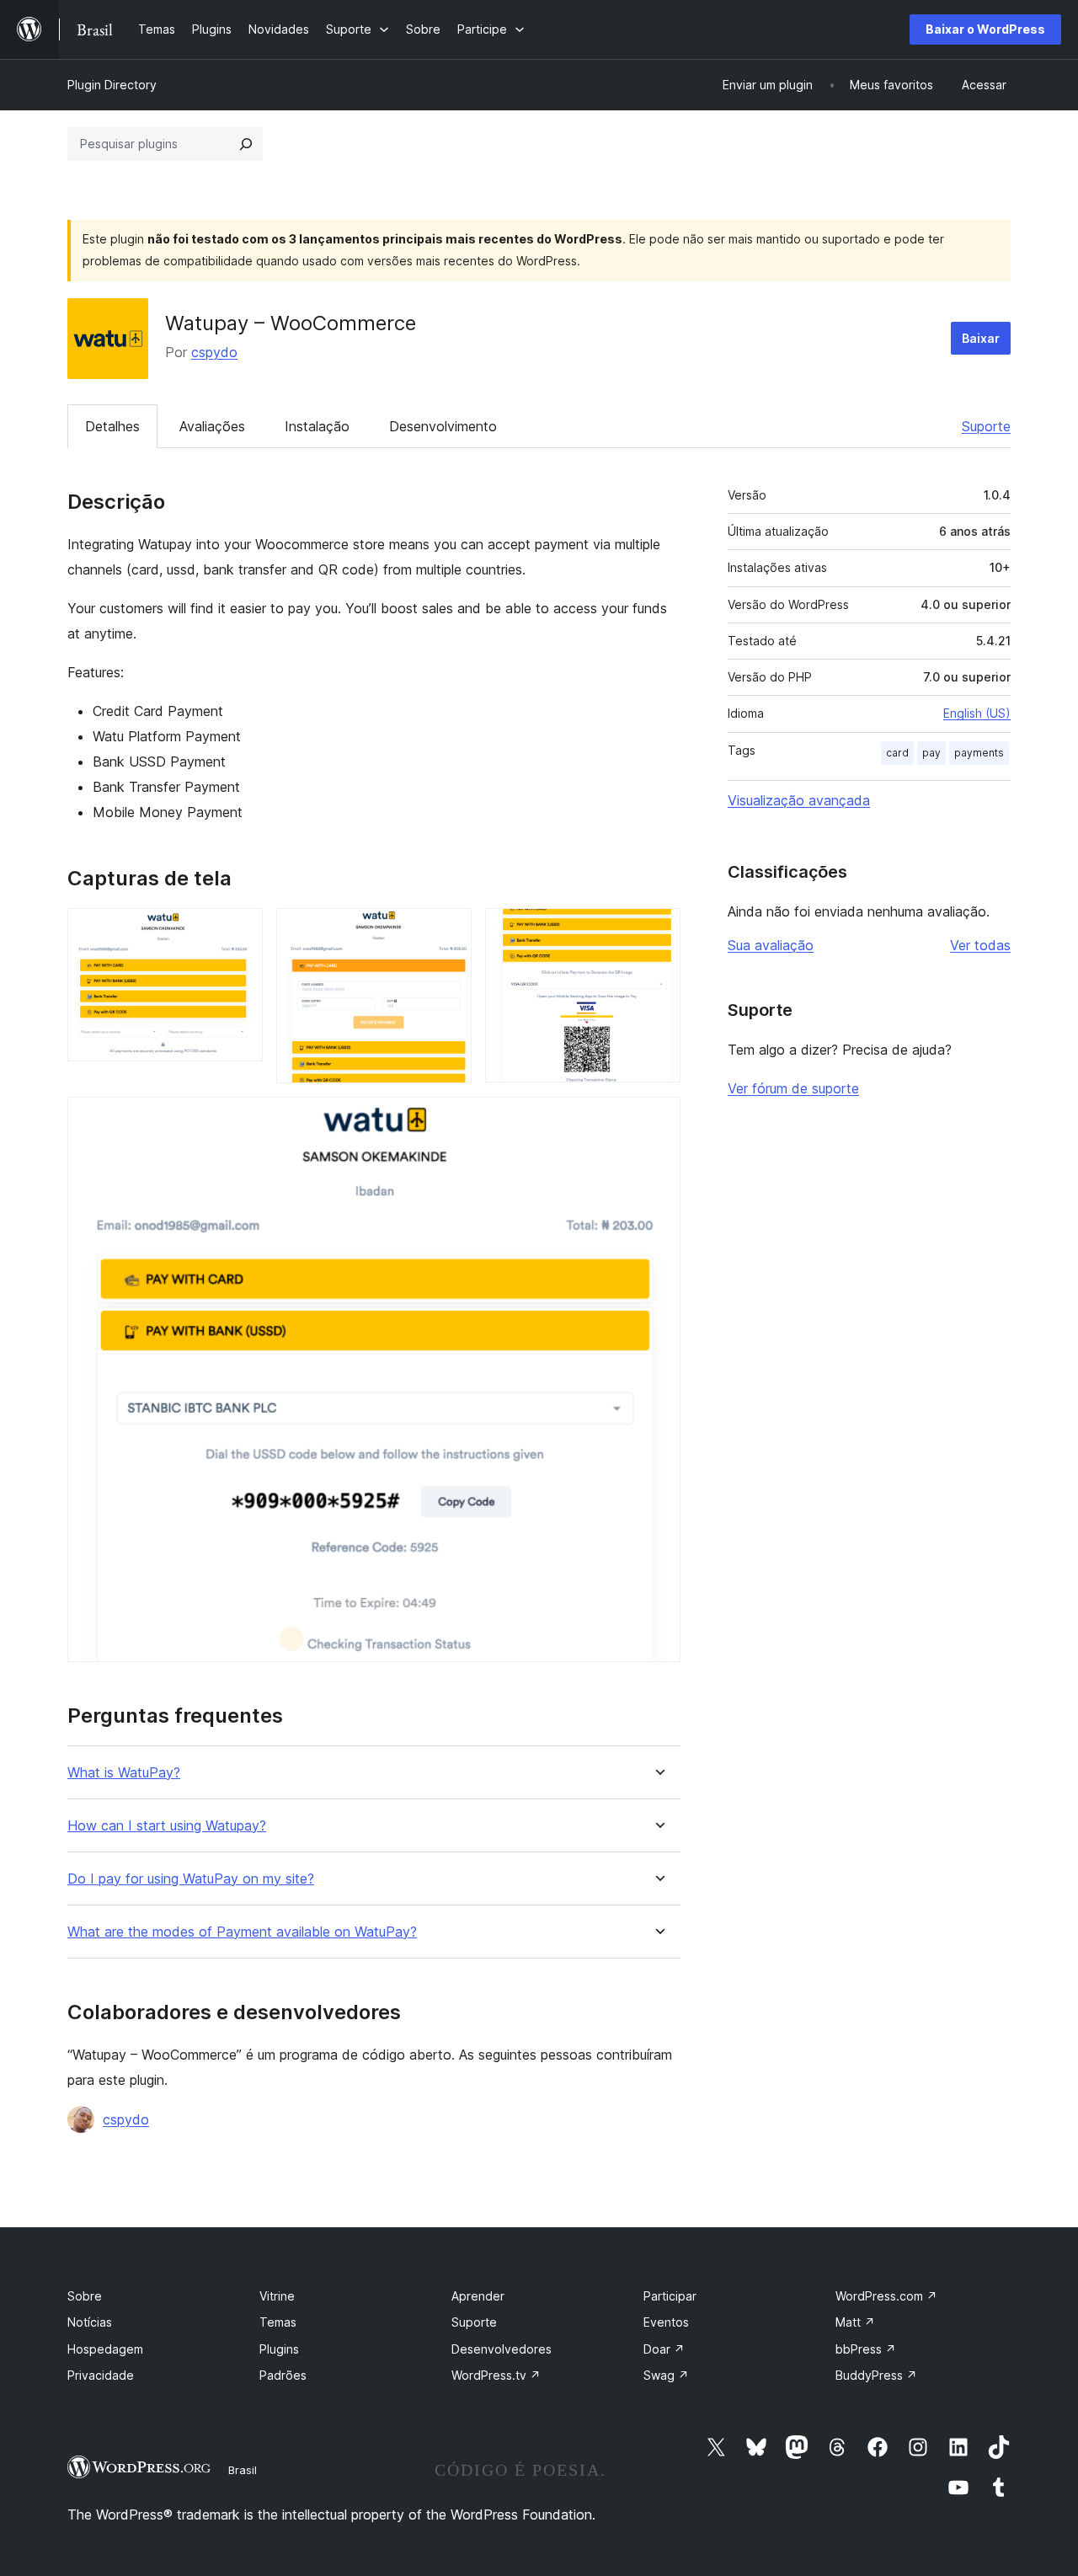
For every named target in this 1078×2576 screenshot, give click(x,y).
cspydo (214, 352)
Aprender (478, 2296)
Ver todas (980, 945)
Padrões (283, 2375)
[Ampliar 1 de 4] (240, 931)
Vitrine (277, 2296)
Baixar (981, 338)
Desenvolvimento (443, 426)
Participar (670, 2296)
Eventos (666, 2322)
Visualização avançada (799, 800)
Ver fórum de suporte (793, 1088)
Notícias (90, 2322)
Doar (664, 2349)
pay (931, 753)
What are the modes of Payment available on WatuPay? (242, 1932)
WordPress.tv (496, 2375)
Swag (666, 2375)
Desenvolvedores (502, 2349)
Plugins (279, 2349)
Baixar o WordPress (985, 29)
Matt (855, 2322)
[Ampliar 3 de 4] (658, 931)
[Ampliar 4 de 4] (658, 1120)
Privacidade (101, 2375)
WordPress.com (886, 2296)
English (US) (977, 713)
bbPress (866, 2349)
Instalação (317, 426)
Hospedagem (105, 2349)
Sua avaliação (771, 945)
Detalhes (112, 426)
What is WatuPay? (124, 1773)
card (897, 753)
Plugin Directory (112, 85)
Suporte (986, 426)
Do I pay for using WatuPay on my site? (191, 1879)
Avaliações (212, 426)
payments (979, 753)
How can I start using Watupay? (167, 1826)
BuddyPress (876, 2375)
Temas (278, 2322)
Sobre (85, 2296)
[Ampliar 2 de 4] (449, 931)
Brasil (243, 2470)
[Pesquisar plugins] (246, 144)
